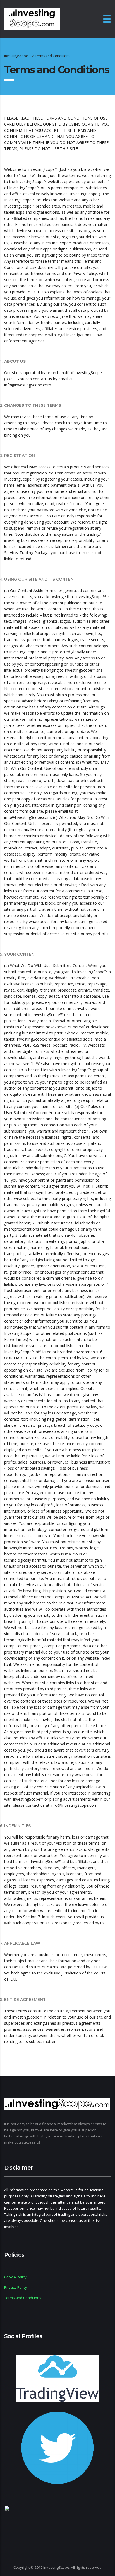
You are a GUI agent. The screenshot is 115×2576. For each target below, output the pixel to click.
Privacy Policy (16, 2287)
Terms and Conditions (23, 2298)
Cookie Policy (15, 2277)
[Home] (32, 19)
